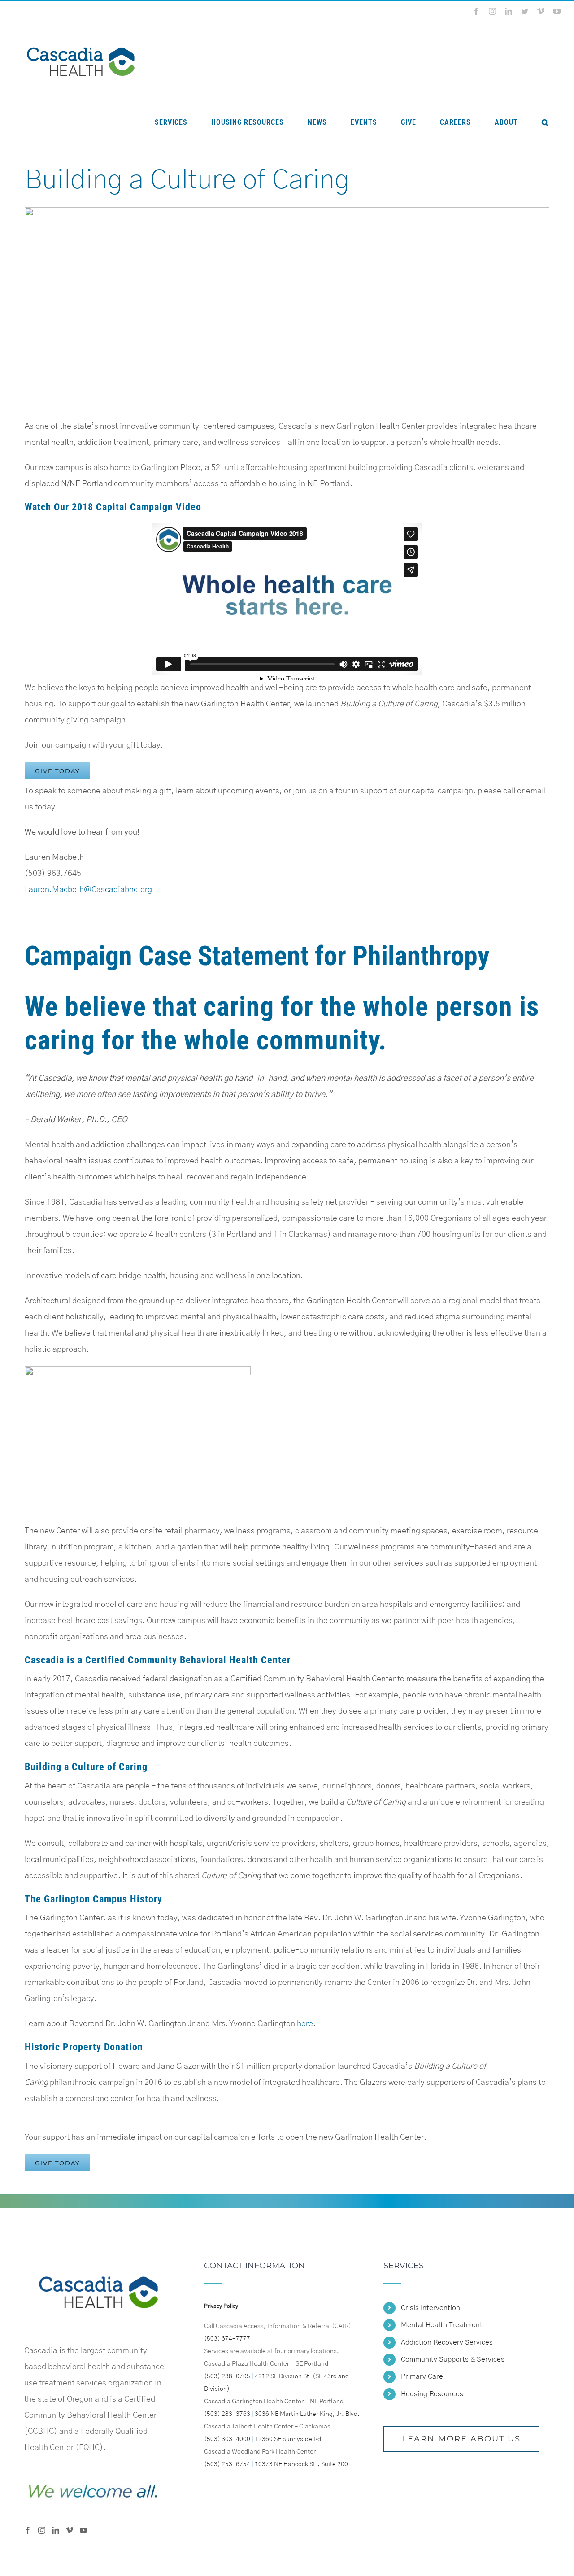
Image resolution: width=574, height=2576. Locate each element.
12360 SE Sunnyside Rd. (289, 2439)
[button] (545, 122)
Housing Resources (432, 2394)
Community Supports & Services (453, 2359)
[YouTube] (83, 2530)
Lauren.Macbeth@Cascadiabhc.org (88, 890)
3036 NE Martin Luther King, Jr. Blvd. (307, 2414)
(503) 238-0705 (227, 2376)
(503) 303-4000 (227, 2439)
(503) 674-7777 (227, 2339)
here (305, 2024)
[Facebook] (28, 2530)
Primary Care (422, 2376)
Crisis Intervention (430, 2308)
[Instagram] (42, 2530)
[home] (98, 2270)
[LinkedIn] (56, 2530)
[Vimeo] (70, 2530)
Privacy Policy (221, 2306)
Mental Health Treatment (442, 2325)
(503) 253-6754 (227, 2464)
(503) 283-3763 (227, 2414)
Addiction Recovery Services (447, 2342)
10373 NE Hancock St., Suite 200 (301, 2464)
